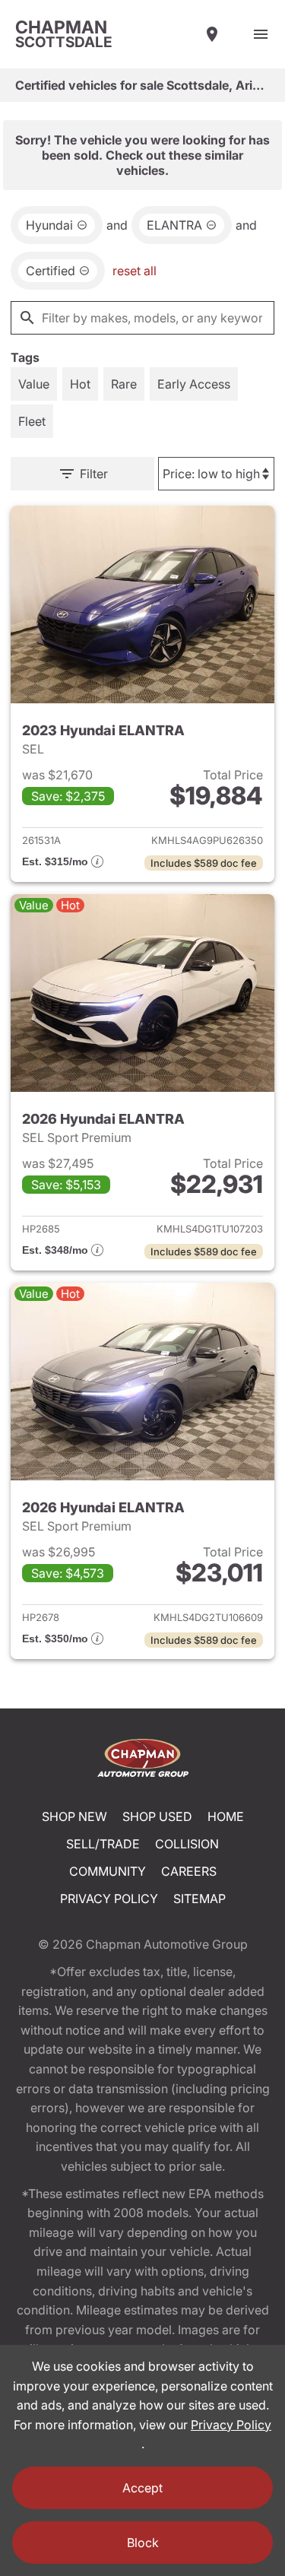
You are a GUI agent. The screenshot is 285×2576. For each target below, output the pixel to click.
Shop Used (157, 1816)
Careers (189, 1871)
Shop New (74, 1816)
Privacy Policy (109, 1899)
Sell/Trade (103, 1844)
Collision (187, 1844)
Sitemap (199, 1899)
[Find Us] (212, 34)
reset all (135, 271)
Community (108, 1871)
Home (226, 1816)
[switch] (261, 34)
